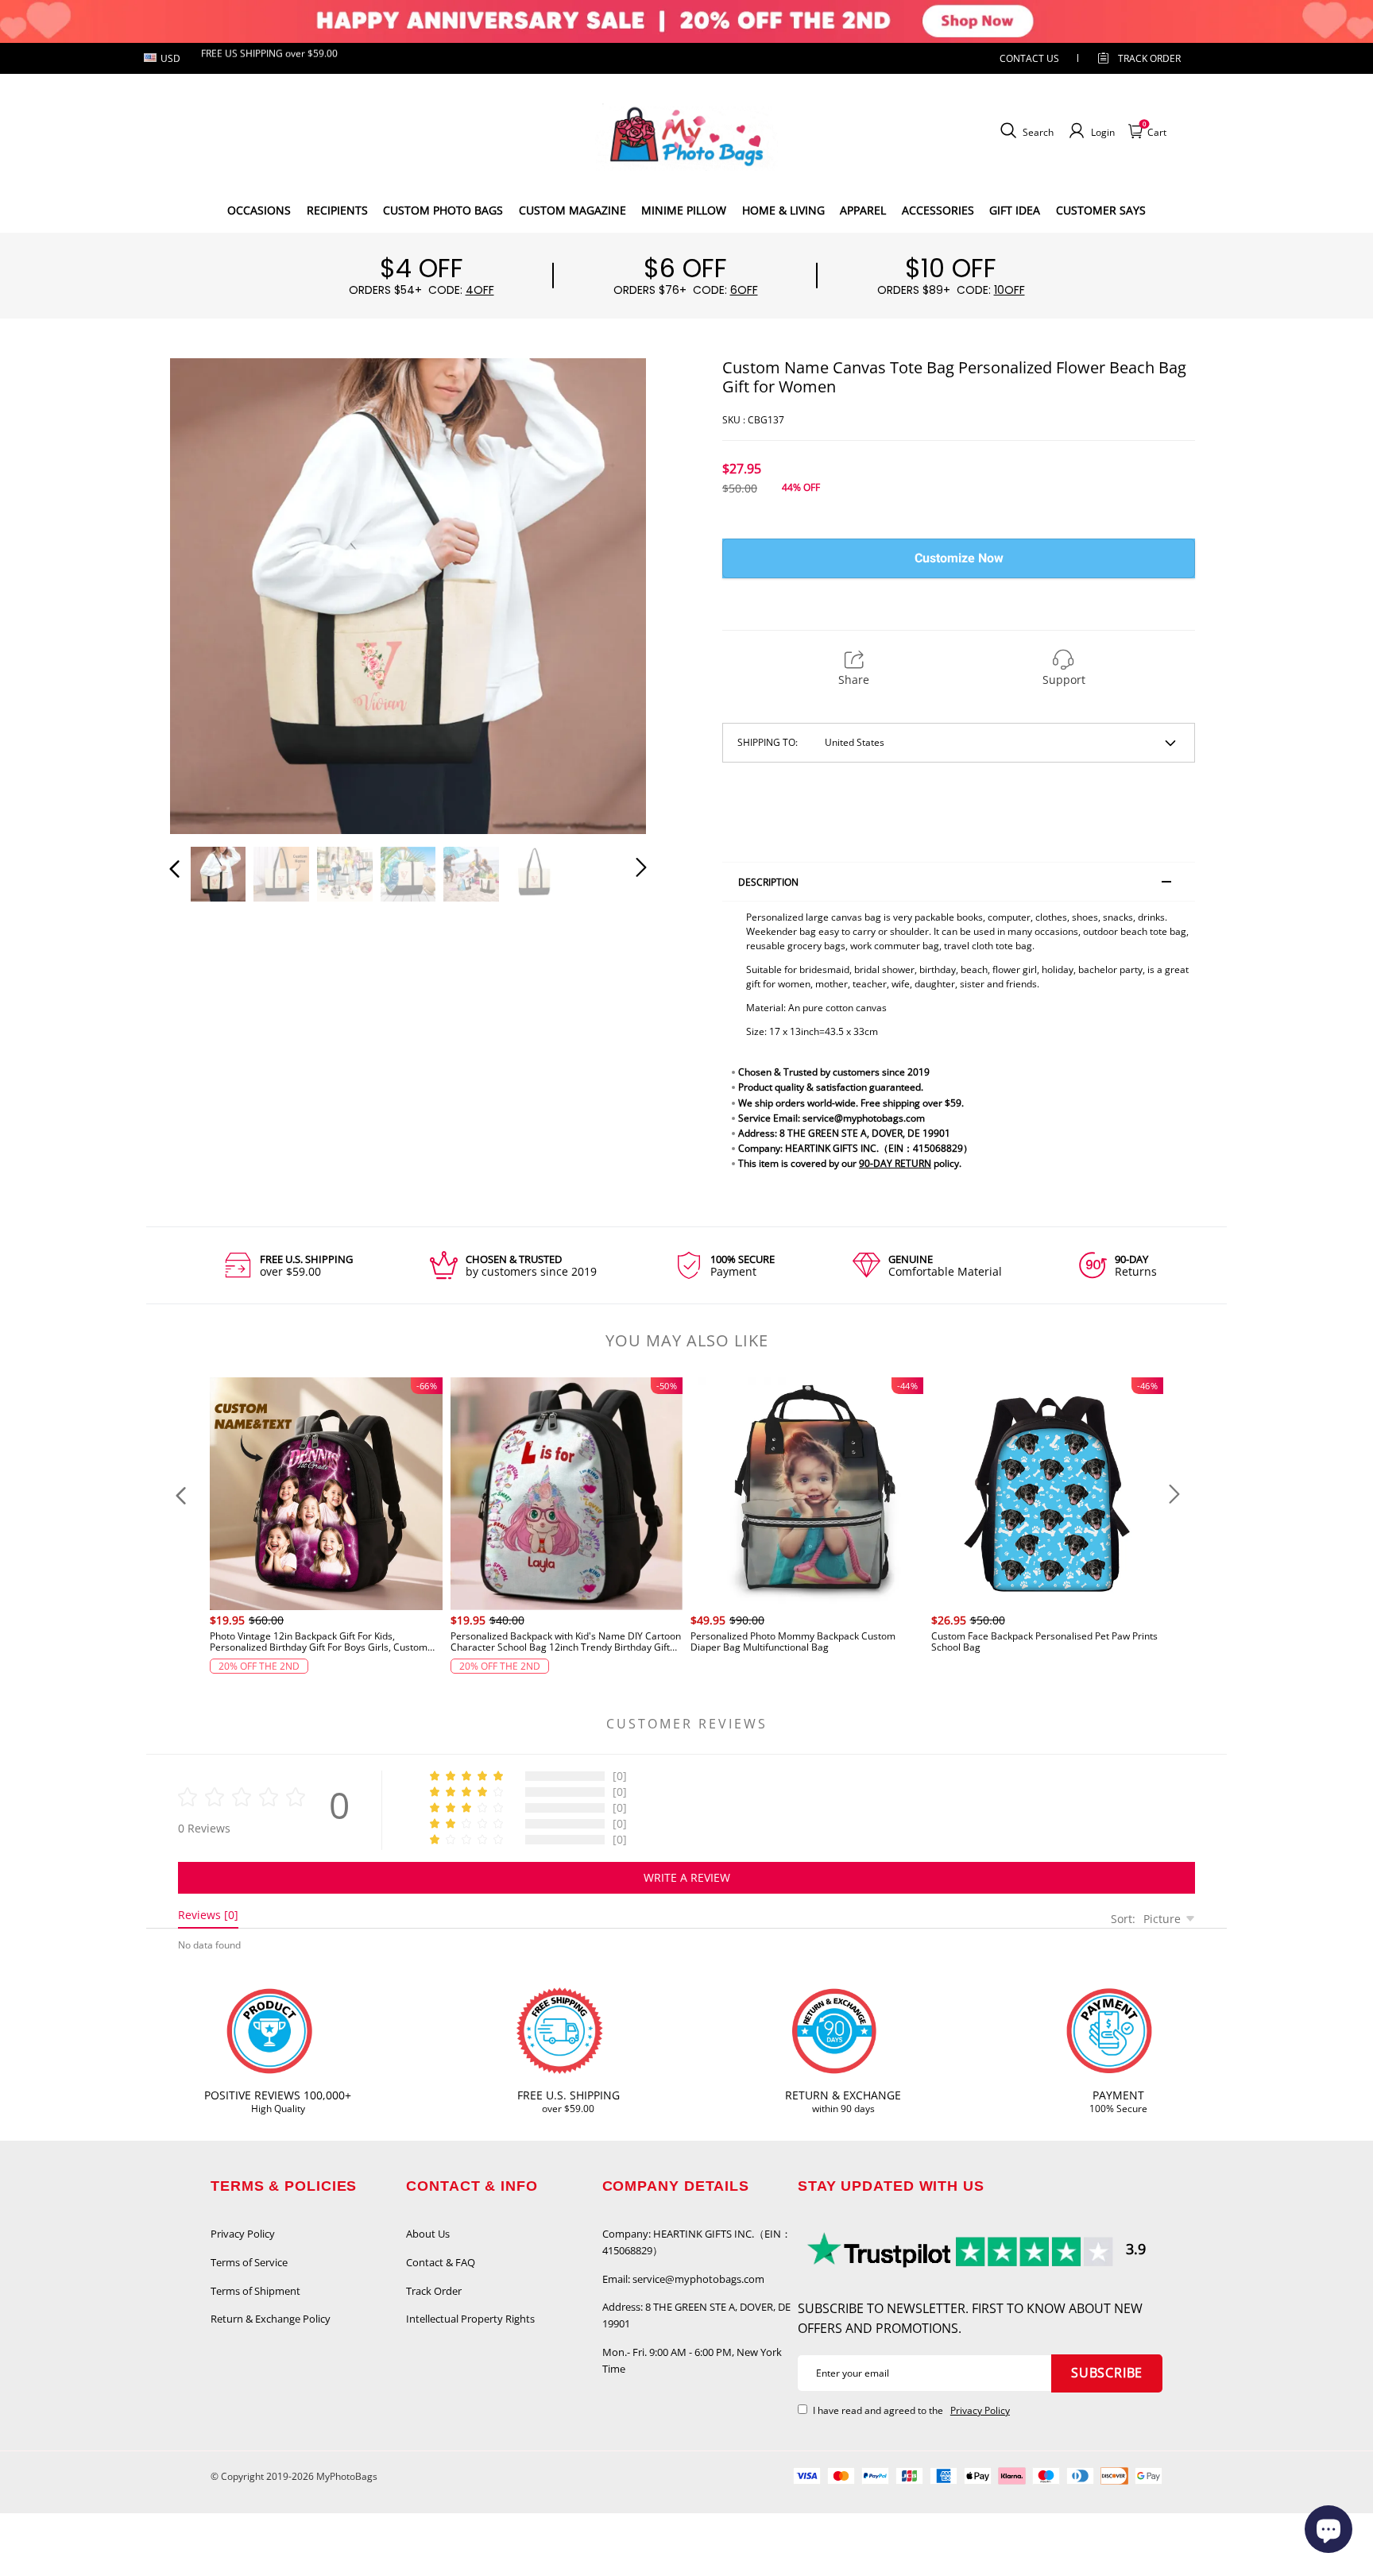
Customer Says (1101, 210)
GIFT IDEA (1015, 210)
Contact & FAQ (441, 2262)
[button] (207, 593)
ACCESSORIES (938, 210)
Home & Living (783, 210)
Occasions (259, 210)
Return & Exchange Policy (271, 2319)
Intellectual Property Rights (470, 2319)
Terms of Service (249, 2262)
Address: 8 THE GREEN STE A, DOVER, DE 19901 (696, 2315)
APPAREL (863, 210)
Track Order (1149, 58)
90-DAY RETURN (895, 1163)
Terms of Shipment (255, 2291)
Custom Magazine (572, 210)
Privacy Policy (243, 2234)
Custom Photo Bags (443, 210)
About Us (428, 2234)
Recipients (337, 210)
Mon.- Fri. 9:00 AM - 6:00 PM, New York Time (692, 2360)
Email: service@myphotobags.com (683, 2279)
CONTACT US (1029, 58)
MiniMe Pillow (684, 210)
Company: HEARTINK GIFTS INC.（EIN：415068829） (697, 2242)
